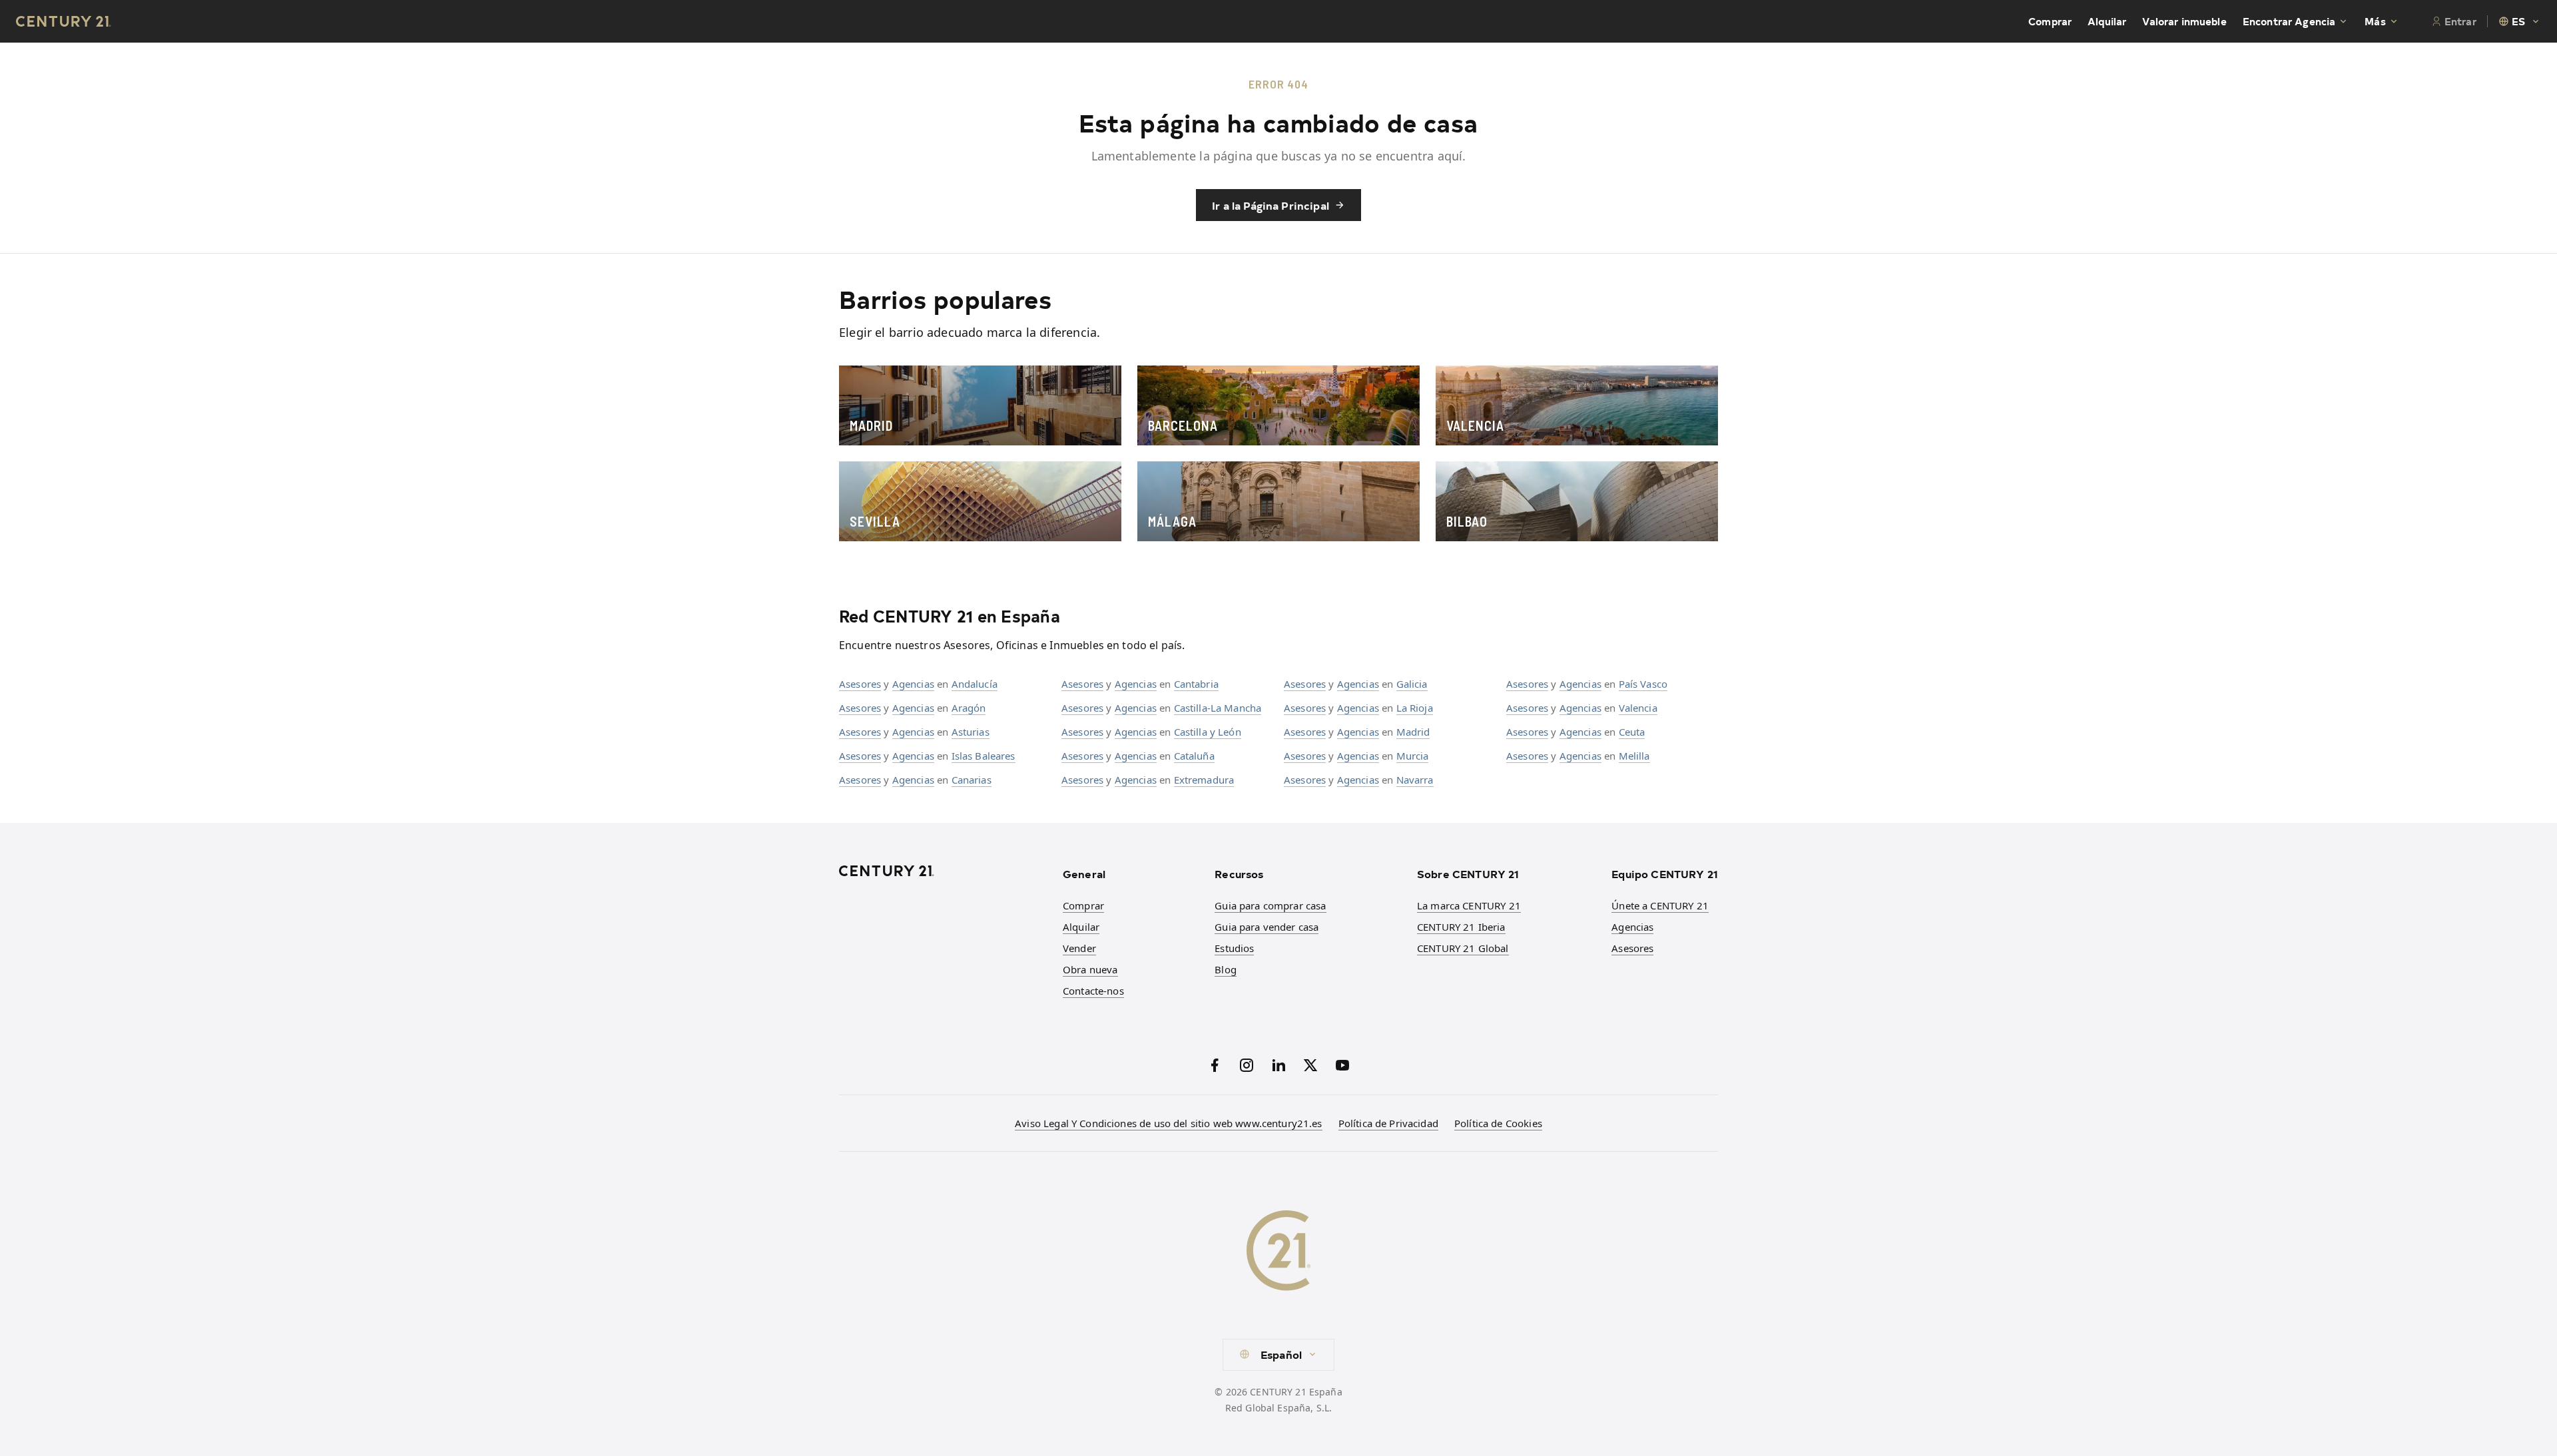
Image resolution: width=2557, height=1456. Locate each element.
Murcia (1413, 756)
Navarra (1415, 780)
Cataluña (1194, 756)
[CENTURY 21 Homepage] (943, 871)
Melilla (1634, 756)
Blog (1226, 969)
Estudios (1234, 948)
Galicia (1412, 684)
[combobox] (2520, 21)
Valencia (1638, 708)
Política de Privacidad (1388, 1123)
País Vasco (1643, 684)
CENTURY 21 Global (1463, 948)
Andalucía (975, 684)
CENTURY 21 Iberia (1461, 927)
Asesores (860, 684)
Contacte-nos (1093, 991)
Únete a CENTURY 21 (1660, 905)
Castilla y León (1208, 732)
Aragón (969, 708)
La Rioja (1415, 708)
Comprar (2050, 21)
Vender (1079, 948)
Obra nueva (1090, 969)
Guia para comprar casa (1270, 905)
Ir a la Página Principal (1271, 205)
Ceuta (1632, 732)
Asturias (971, 732)
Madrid (1413, 732)
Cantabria (1196, 684)
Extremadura (1204, 780)
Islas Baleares (984, 756)
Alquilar (2107, 21)
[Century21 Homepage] (64, 21)
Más (2375, 21)
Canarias (972, 780)
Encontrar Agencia (2289, 21)
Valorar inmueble (2184, 21)
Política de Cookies (1498, 1123)
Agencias (913, 684)
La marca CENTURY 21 (1469, 905)
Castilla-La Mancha (1218, 708)
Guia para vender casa (1267, 927)
